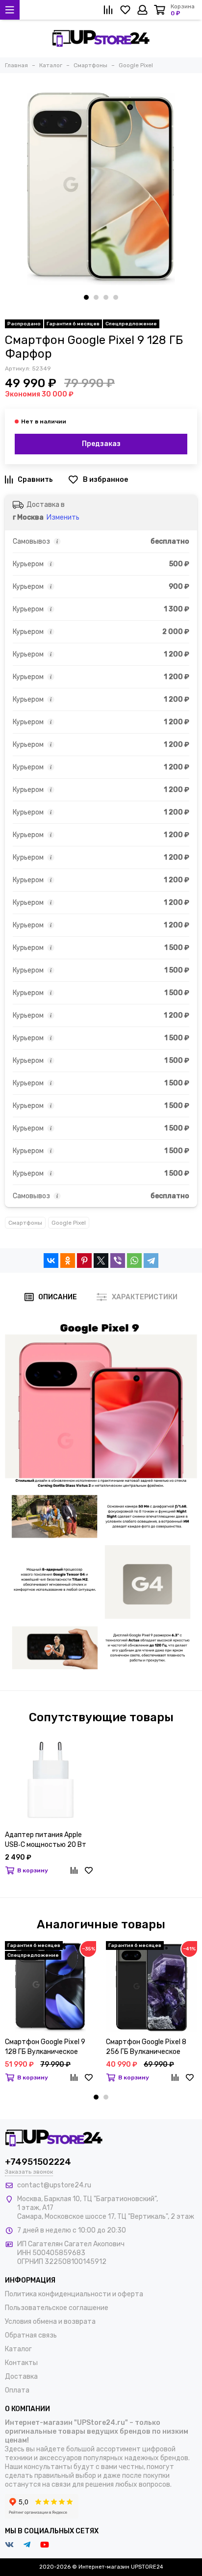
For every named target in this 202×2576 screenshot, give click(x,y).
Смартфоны (25, 1223)
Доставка (21, 2377)
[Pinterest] (84, 1261)
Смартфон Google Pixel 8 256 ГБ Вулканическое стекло (146, 2047)
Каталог (18, 2349)
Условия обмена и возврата (50, 2322)
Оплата (17, 2390)
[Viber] (118, 1261)
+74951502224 (38, 2162)
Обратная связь (31, 2335)
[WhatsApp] (134, 1261)
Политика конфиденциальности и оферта (74, 2294)
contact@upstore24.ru (54, 2185)
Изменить (63, 517)
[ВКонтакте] (51, 1261)
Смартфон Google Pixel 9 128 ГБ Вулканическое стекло (45, 2047)
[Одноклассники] (68, 1261)
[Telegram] (151, 1261)
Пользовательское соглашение (57, 2308)
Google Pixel (69, 1223)
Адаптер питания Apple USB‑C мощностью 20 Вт (46, 1840)
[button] (86, 297)
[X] (101, 1261)
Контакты (21, 2363)
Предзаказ (101, 444)
